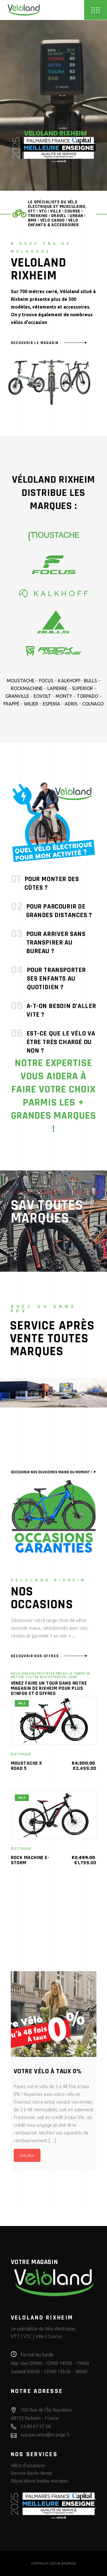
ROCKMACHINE (27, 688)
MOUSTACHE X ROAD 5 (27, 1766)
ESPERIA (52, 704)
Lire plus (27, 2155)
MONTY (64, 696)
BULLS (90, 681)
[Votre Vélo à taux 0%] (54, 2014)
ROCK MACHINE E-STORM (30, 1860)
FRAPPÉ (11, 704)
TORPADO (87, 696)
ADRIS (71, 704)
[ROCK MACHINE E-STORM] (54, 1815)
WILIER (31, 704)
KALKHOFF (69, 681)
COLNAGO (93, 704)
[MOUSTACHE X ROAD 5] (54, 1720)
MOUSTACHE (21, 681)
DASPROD (69, 2563)
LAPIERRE (57, 688)
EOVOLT (42, 696)
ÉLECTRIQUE (21, 1754)
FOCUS (46, 681)
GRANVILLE (17, 696)
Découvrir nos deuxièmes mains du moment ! (52, 1472)
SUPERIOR (82, 688)
